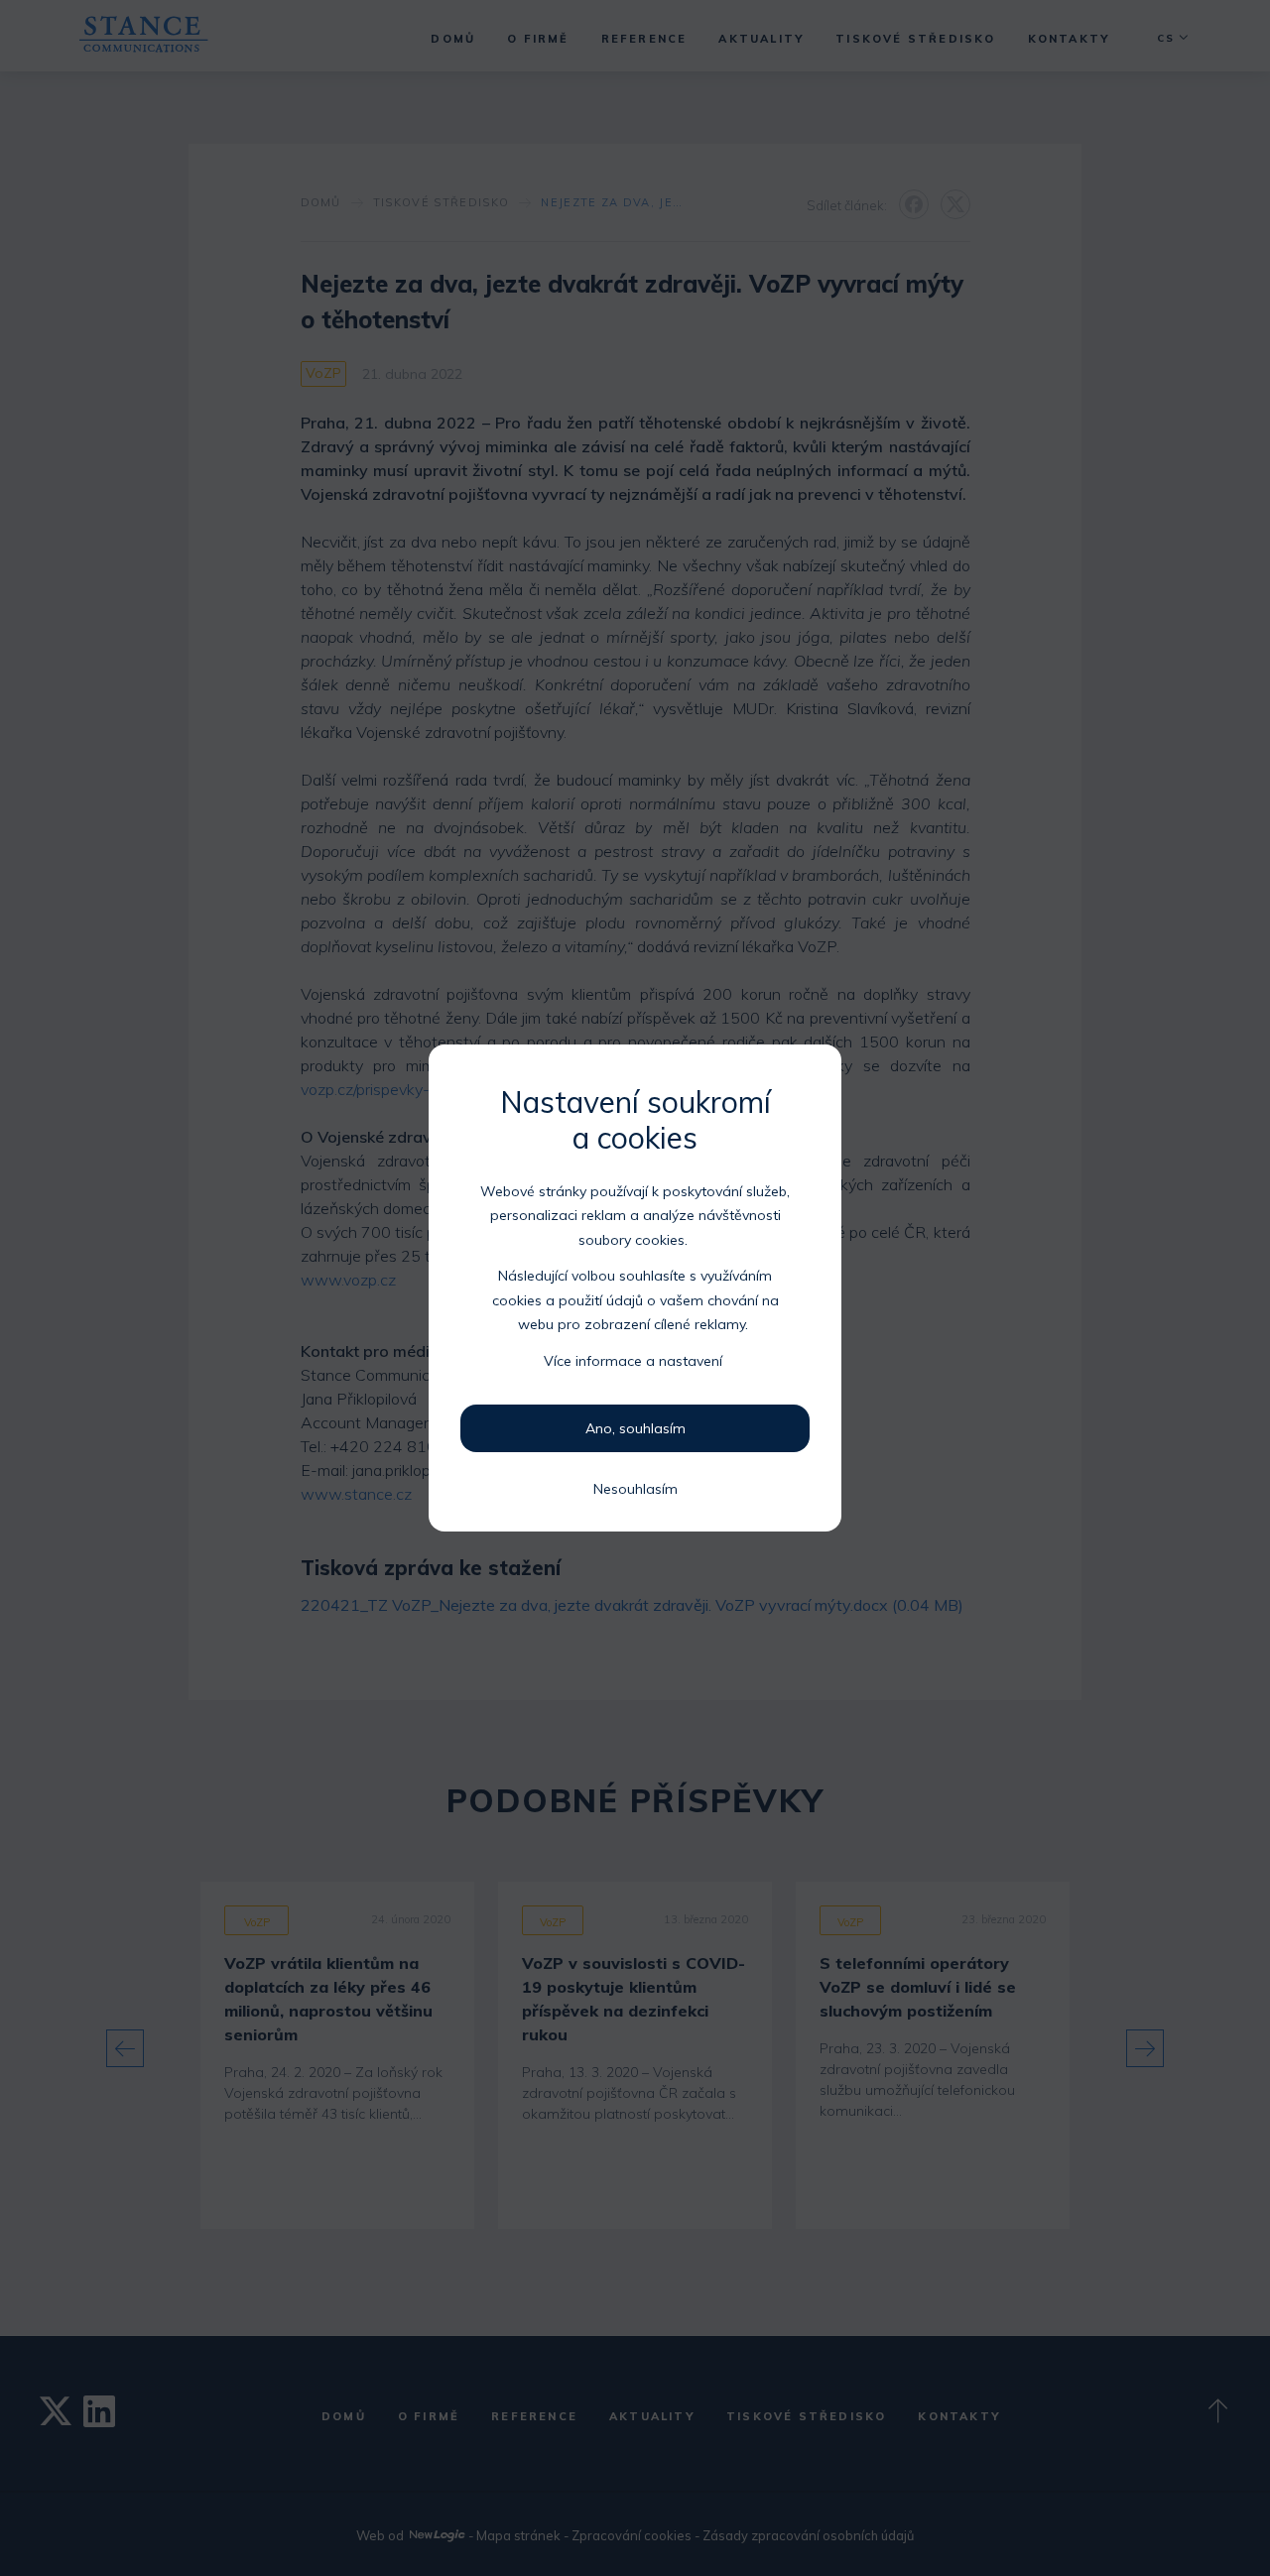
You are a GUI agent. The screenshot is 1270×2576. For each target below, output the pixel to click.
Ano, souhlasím (635, 1428)
